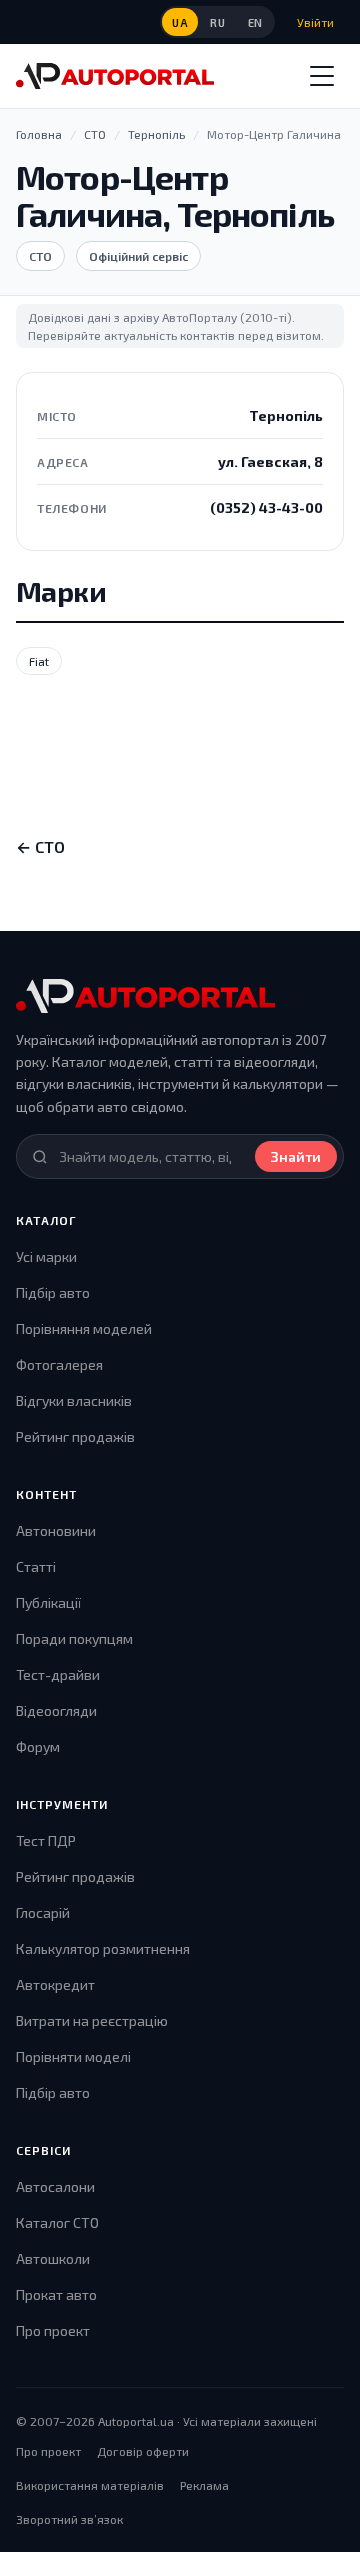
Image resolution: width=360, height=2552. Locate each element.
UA (180, 22)
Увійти (315, 22)
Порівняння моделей (84, 1328)
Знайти (296, 1156)
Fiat (39, 661)
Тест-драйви (58, 1674)
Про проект (53, 2330)
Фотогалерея (59, 1364)
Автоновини (56, 1530)
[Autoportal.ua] (115, 76)
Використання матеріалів (90, 2485)
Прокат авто (56, 2294)
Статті (36, 1566)
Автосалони (55, 2186)
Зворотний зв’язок (69, 2519)
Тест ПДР (46, 1840)
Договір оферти (143, 2451)
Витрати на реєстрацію (92, 2020)
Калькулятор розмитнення (103, 1948)
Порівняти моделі (73, 2056)
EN (255, 22)
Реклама (204, 2485)
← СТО (40, 846)
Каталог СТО (57, 2222)
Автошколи (53, 2258)
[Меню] (322, 76)
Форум (38, 1746)
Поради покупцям (74, 1638)
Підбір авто (53, 1292)
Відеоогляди (56, 1710)
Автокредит (55, 1984)
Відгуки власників (74, 1400)
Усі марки (46, 1256)
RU (217, 22)
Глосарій (43, 1912)
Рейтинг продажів (75, 1436)
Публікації (48, 1602)
